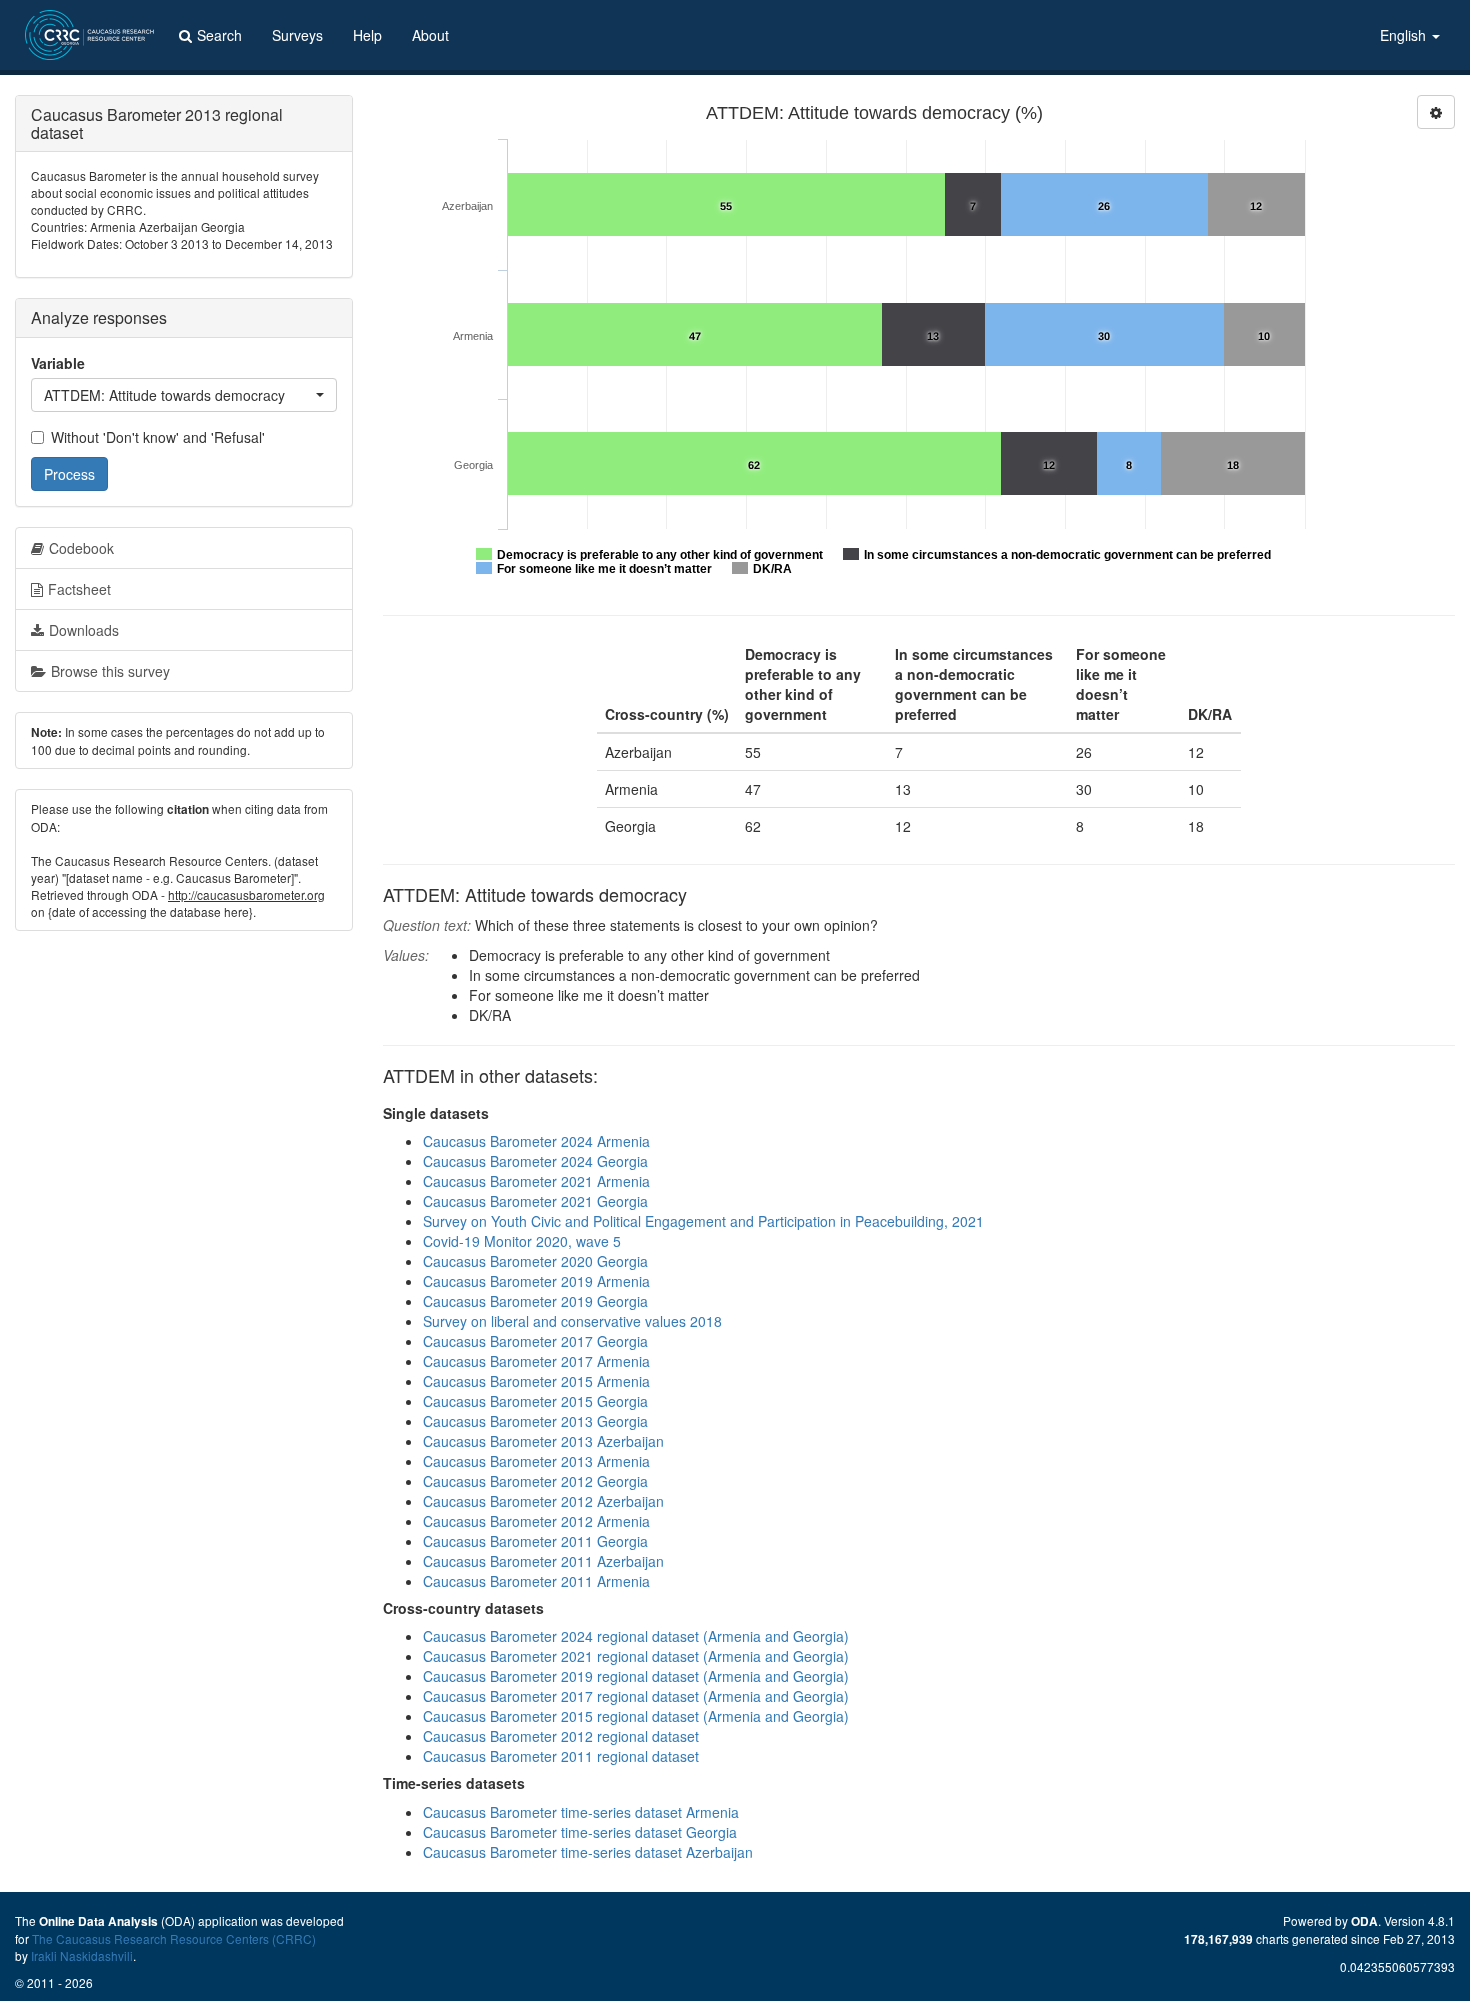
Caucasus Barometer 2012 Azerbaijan (543, 1501)
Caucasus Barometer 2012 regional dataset (561, 1736)
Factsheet (79, 589)
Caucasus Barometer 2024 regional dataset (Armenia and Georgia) (636, 1636)
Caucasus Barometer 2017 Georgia (535, 1341)
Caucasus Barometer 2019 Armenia (536, 1281)
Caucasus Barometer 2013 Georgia (535, 1421)
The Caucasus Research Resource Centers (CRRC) (174, 1938)
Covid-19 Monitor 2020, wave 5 (522, 1241)
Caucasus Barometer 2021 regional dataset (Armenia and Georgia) (636, 1656)
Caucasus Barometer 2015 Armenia (536, 1381)
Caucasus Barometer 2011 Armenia (536, 1581)
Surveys (297, 35)
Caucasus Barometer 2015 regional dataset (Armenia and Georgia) (636, 1716)
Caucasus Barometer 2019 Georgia (535, 1301)
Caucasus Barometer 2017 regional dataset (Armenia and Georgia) (636, 1696)
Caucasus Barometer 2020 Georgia (535, 1261)
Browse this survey (110, 671)
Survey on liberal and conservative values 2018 (572, 1321)
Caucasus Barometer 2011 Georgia (535, 1541)
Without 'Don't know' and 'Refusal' (158, 437)
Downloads (84, 630)
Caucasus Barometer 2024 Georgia (535, 1161)
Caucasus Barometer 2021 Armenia (536, 1181)
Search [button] (219, 35)
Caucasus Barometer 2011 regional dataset (561, 1756)
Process (69, 474)
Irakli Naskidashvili (82, 1955)
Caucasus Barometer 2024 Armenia (536, 1141)
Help (367, 35)
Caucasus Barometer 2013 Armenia (536, 1461)
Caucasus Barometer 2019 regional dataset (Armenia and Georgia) (636, 1676)
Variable (58, 363)
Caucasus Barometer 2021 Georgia (535, 1201)
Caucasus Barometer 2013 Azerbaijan (543, 1441)
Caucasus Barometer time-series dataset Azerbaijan (588, 1852)
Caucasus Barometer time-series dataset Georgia (580, 1832)
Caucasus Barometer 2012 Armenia (536, 1521)
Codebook (81, 548)
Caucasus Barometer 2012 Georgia (535, 1481)
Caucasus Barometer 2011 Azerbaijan (543, 1561)
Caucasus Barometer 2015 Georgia (535, 1401)
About (430, 35)
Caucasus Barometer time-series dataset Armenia (581, 1812)
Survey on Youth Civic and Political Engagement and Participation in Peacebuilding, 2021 (703, 1221)
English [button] (1405, 35)
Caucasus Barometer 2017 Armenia (536, 1361)
